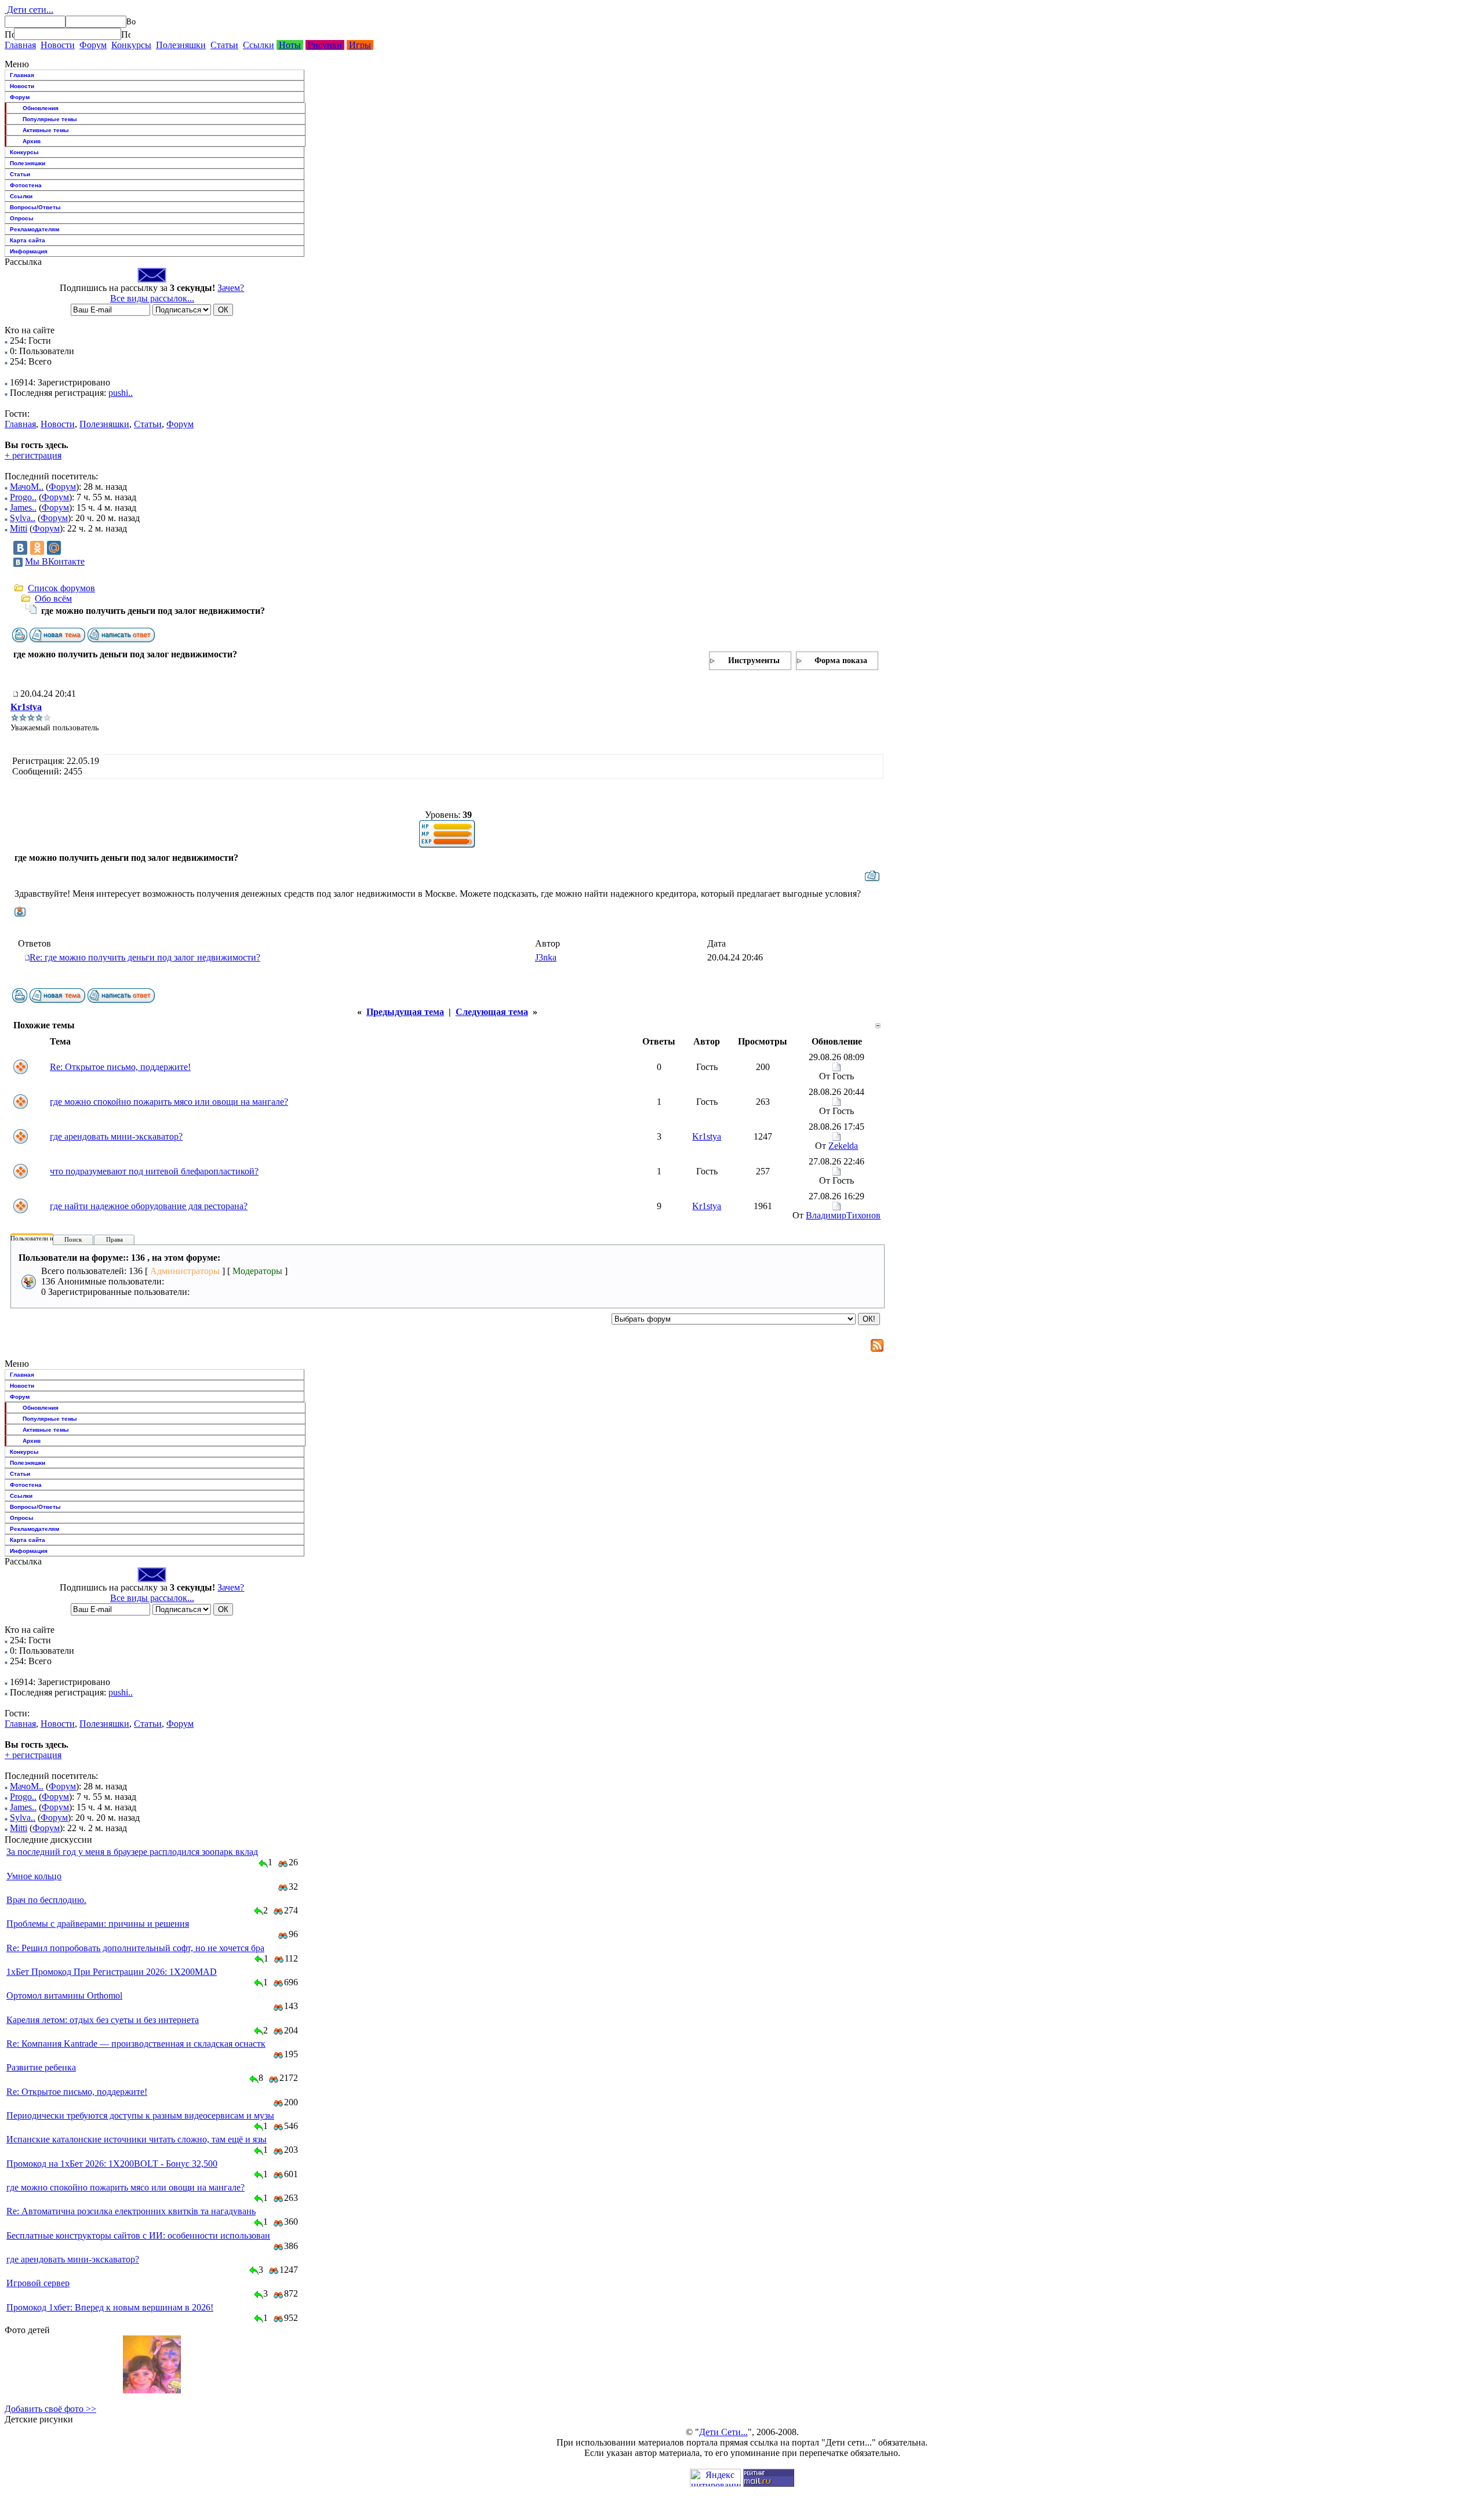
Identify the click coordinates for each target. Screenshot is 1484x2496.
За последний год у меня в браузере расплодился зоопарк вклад (132, 1852)
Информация (29, 251)
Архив (32, 141)
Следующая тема (492, 1012)
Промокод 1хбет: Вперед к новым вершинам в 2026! (110, 2307)
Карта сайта (28, 240)
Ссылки (259, 45)
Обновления (41, 108)
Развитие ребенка (41, 2067)
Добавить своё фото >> (50, 2409)
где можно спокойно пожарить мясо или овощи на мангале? (169, 1102)
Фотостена (26, 185)
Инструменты (754, 661)
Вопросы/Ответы (35, 207)
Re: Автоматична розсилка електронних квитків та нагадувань (131, 2211)
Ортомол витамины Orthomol (64, 1995)
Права (114, 1239)
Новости (58, 45)
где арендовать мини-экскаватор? (116, 1136)
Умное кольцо (34, 1876)
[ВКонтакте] (20, 548)
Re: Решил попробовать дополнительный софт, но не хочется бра (135, 1948)
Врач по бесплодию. (46, 1900)
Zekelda (843, 1146)
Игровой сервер (38, 2283)
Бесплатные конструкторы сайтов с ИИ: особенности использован (138, 2235)
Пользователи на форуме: (46, 1238)
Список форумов (61, 588)
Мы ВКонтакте (55, 561)
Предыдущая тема (405, 1012)
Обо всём (53, 598)
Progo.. (23, 497)
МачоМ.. (27, 487)
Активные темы (46, 130)
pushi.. (121, 393)
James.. (23, 507)
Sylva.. (23, 518)
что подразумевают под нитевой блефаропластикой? (154, 1171)
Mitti (19, 528)
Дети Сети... (723, 2432)
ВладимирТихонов (843, 1215)
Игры (360, 45)
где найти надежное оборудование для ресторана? (149, 1206)
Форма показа (841, 661)
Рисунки (325, 45)
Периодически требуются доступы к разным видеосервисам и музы (140, 2115)
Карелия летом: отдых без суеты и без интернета (103, 2020)
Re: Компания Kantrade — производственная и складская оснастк (136, 2044)
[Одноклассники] (37, 548)
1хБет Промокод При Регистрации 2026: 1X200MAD (112, 1972)
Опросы (22, 218)
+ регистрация (33, 455)
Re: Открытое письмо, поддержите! (120, 1067)
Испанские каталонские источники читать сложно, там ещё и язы (137, 2139)
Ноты (290, 45)
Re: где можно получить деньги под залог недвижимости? (145, 957)
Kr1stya (26, 707)
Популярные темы (50, 119)
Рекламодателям (34, 229)
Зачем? (231, 288)
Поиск (73, 1239)
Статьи (224, 45)
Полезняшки (181, 45)
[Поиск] (9, 34)
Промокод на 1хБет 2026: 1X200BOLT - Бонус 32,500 (112, 2164)
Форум (93, 45)
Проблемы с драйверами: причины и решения (98, 1924)
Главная (20, 45)
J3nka (546, 957)
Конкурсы (131, 45)
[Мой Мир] (54, 548)
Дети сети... (29, 10)
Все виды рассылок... (152, 298)
